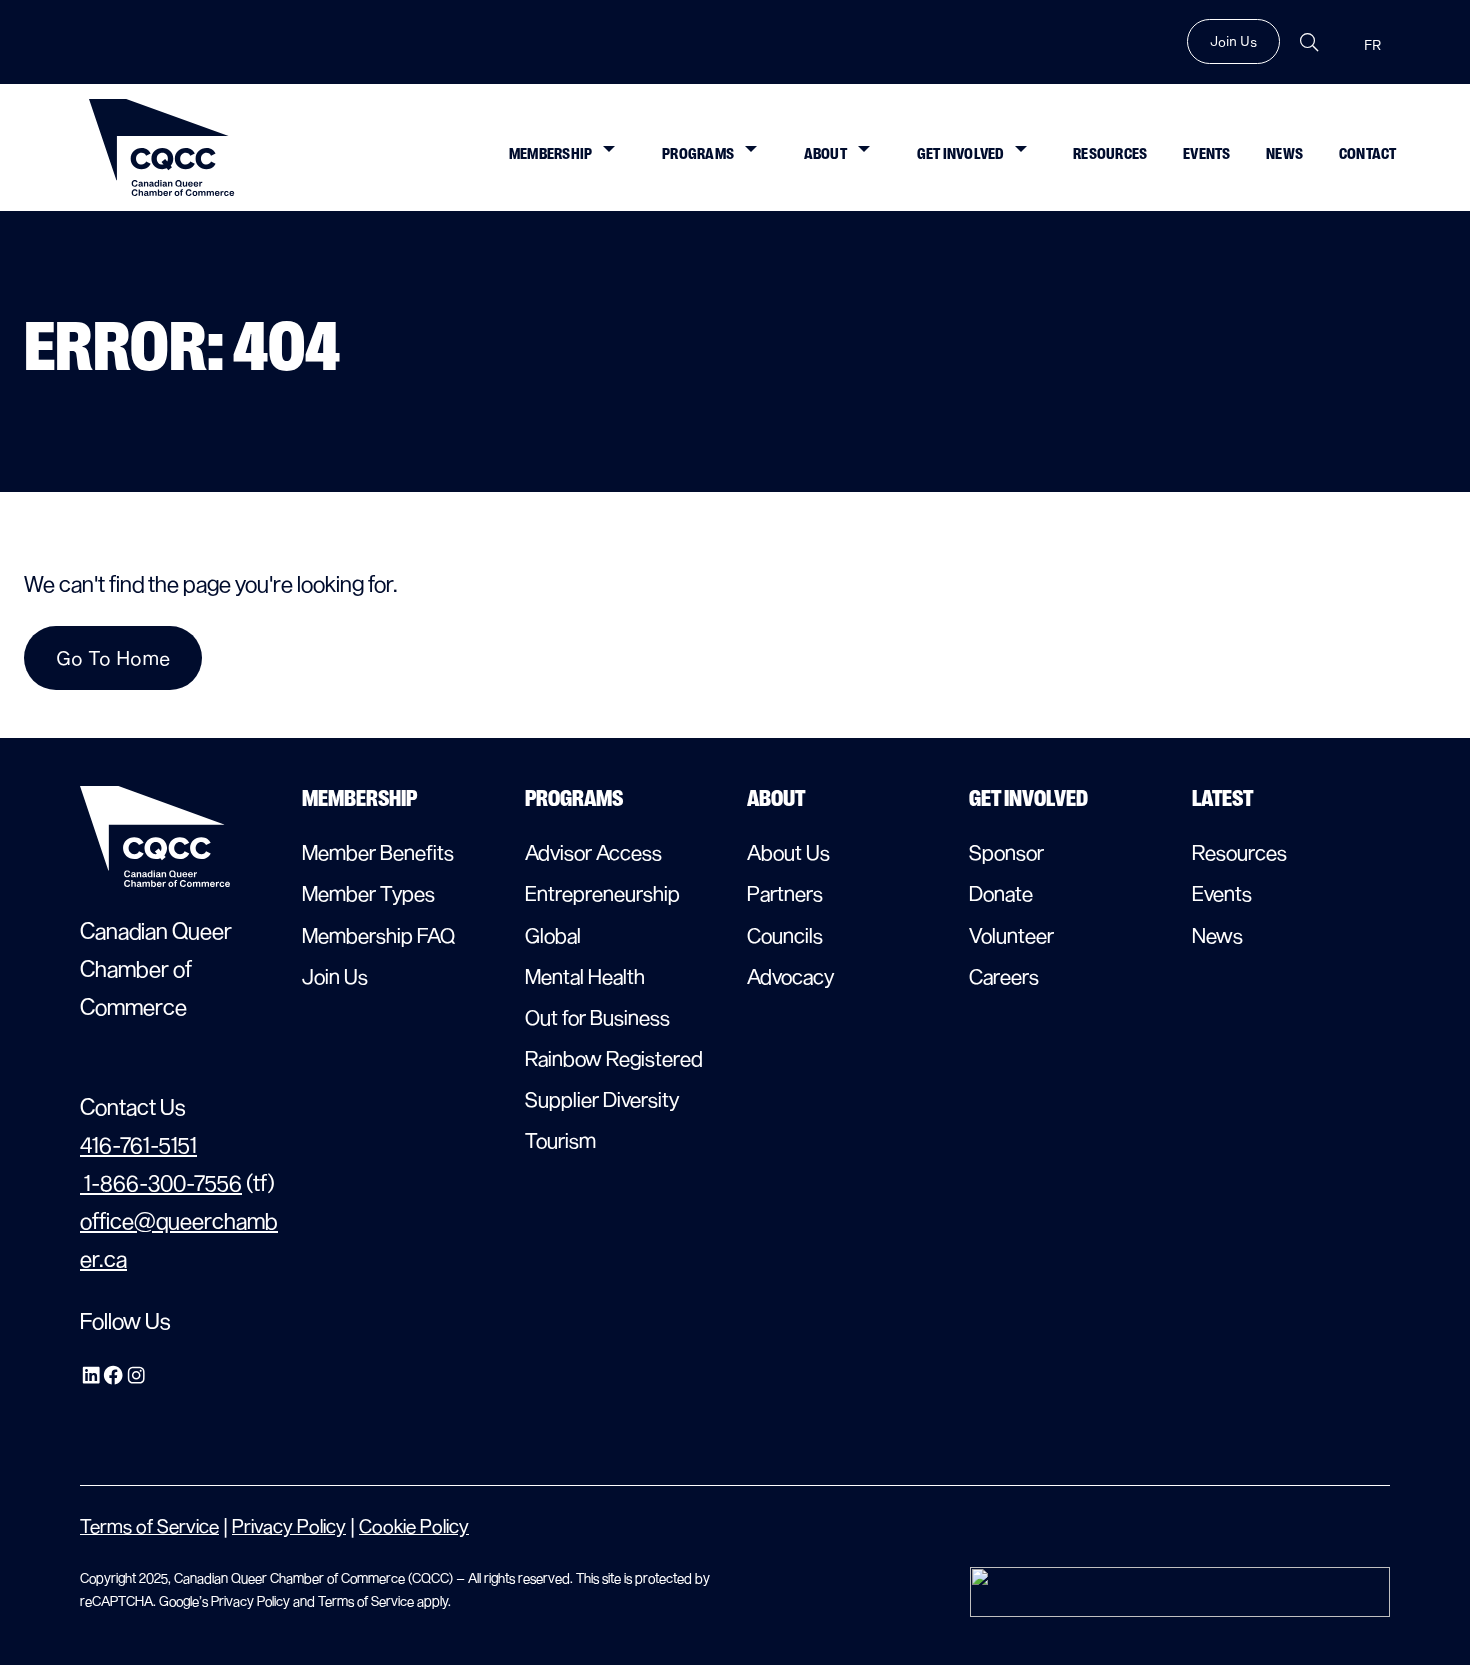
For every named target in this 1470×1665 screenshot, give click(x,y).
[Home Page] (162, 147)
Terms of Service (149, 1525)
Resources (1110, 153)
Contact (1368, 153)
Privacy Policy (289, 1525)
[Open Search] (1309, 42)
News (1284, 153)
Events (1207, 153)
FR (1372, 45)
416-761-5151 (138, 1144)
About (825, 153)
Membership (551, 153)
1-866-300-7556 (161, 1182)
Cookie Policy (414, 1525)
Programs (698, 153)
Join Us (1233, 41)
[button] (608, 147)
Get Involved (960, 153)
